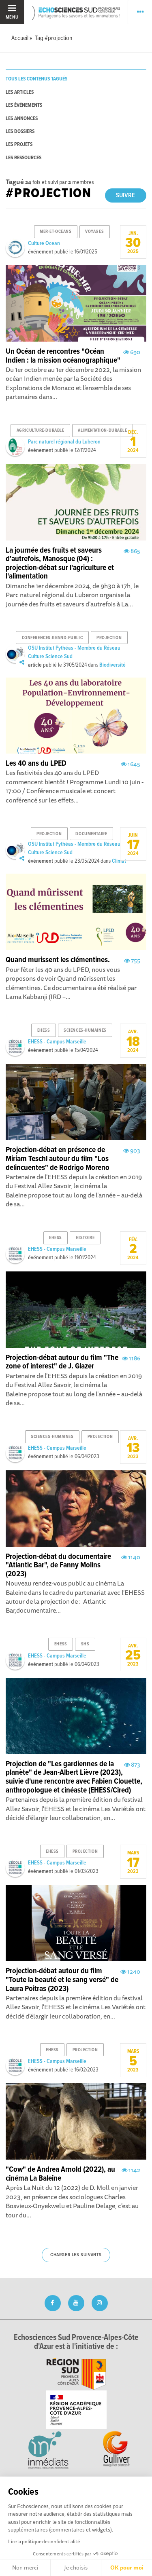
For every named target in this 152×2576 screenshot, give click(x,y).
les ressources (24, 158)
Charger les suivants (76, 2255)
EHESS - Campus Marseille (57, 1042)
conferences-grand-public (52, 638)
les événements (24, 105)
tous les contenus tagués (36, 79)
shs (85, 1644)
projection (109, 638)
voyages (94, 232)
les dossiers (20, 132)
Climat (119, 861)
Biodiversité (112, 665)
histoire (85, 1238)
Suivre (125, 195)
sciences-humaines (85, 1030)
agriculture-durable (41, 431)
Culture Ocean (44, 243)
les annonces (22, 119)
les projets (19, 145)
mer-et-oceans (56, 232)
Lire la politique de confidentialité (44, 2541)
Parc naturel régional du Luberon (64, 442)
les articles (20, 92)
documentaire (91, 834)
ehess (44, 1030)
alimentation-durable (102, 431)
